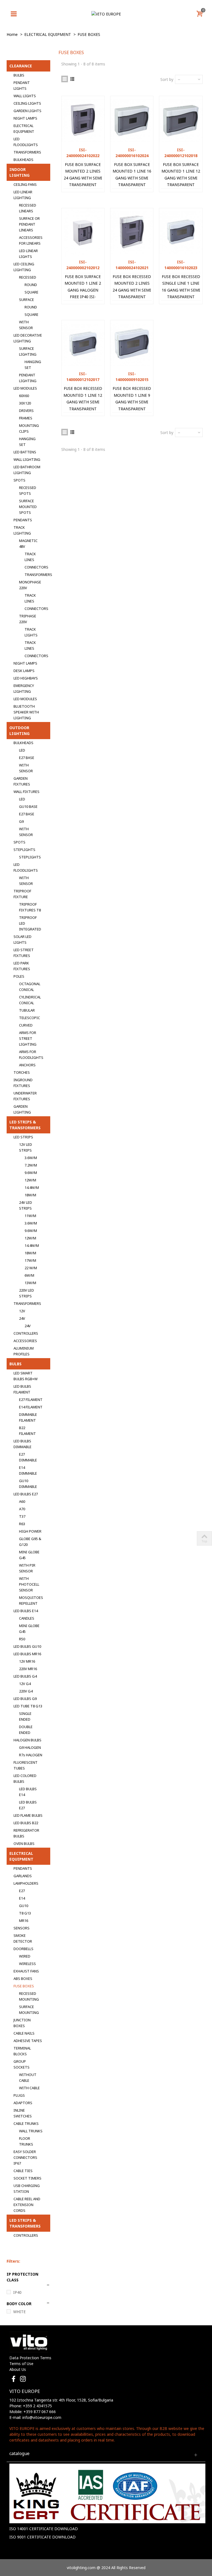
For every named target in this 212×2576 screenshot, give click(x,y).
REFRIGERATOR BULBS (26, 1833)
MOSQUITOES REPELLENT (31, 1600)
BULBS (19, 75)
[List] (72, 79)
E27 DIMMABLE (28, 1457)
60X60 (24, 396)
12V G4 (25, 1684)
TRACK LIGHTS (31, 632)
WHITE (19, 2312)
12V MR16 (27, 1661)
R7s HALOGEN (31, 1755)
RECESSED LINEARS (28, 208)
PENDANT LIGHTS (22, 85)
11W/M (30, 1216)
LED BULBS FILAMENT (22, 1389)
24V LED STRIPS (26, 1205)
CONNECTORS (36, 567)
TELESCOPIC (30, 1018)
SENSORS (22, 1928)
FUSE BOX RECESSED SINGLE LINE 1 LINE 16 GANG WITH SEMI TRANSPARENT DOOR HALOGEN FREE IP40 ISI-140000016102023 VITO (181, 300)
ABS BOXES (23, 1979)
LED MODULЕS (25, 388)
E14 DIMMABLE (28, 1470)
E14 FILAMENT (31, 1407)
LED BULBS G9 (25, 1699)
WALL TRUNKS (31, 2131)
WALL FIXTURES (26, 792)
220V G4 (26, 1691)
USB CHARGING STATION (27, 2188)
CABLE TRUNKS (26, 2123)
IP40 (17, 2292)
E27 (22, 1891)
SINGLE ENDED (25, 1716)
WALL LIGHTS (25, 96)
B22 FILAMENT (27, 1431)
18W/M (30, 1195)
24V (22, 1318)
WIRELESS (27, 1964)
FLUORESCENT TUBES (26, 1765)
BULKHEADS (23, 160)
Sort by (167, 79)
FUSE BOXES (24, 1986)
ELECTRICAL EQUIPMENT (24, 129)
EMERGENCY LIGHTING (24, 688)
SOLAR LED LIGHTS (22, 939)
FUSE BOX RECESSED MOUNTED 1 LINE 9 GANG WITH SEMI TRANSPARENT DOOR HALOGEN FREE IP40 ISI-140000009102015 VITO (132, 412)
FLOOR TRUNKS (26, 2141)
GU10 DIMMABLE (28, 1484)
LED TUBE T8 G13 (28, 1706)
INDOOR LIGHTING (19, 172)
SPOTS (19, 480)
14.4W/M (32, 1188)
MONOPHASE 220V (30, 585)
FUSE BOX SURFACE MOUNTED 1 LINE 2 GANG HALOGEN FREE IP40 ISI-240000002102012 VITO (83, 293)
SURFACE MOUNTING (29, 2010)
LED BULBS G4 (25, 1676)
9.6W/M (31, 1173)
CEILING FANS (25, 184)
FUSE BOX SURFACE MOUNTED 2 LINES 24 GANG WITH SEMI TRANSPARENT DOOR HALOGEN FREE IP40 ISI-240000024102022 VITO (83, 188)
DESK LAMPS (24, 671)
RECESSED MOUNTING (29, 1996)
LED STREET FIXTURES (24, 953)
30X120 (25, 403)
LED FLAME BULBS (28, 1815)
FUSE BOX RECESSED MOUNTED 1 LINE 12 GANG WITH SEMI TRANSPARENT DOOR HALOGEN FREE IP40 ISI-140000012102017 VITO (83, 412)
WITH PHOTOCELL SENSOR (29, 1584)
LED (22, 750)
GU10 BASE (28, 806)
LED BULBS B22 (26, 1823)
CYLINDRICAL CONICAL (30, 1000)
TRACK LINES (30, 557)
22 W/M (31, 1268)
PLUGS (19, 2095)
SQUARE (31, 292)
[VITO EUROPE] (106, 14)
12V (22, 1311)
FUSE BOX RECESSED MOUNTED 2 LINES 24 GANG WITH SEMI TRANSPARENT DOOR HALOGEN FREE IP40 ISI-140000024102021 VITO (132, 300)
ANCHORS (27, 1065)
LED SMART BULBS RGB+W (26, 1376)
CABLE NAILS (24, 2033)
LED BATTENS (25, 452)
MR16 (24, 1921)
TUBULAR (27, 1010)
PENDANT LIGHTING (28, 378)
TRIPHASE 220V (28, 619)
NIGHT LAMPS (25, 118)
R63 (22, 1524)
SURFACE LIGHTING (28, 351)
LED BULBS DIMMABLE (22, 1444)
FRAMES (26, 418)
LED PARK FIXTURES (22, 966)
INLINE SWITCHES (23, 2113)
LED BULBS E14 (26, 1611)
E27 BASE (27, 758)
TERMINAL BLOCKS (22, 2051)
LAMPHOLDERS (26, 1883)
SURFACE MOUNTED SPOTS (28, 507)
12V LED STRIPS (26, 1147)
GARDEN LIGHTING (22, 1109)
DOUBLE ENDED (26, 1730)
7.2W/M (31, 1165)
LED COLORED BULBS (25, 1778)
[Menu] (14, 14)
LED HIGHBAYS (26, 678)
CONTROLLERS (26, 1333)
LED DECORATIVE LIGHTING (28, 338)
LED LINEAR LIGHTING (23, 195)
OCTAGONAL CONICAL (30, 987)
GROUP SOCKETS (22, 2064)
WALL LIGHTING (27, 459)
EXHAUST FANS (26, 1971)
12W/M (30, 1180)
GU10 (24, 1906)
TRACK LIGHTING (22, 530)
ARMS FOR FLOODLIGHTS (31, 1055)
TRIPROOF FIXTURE (22, 894)
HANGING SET (33, 365)
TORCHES (22, 1072)
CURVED (26, 1025)
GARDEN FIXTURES (22, 781)
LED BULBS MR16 (27, 1654)
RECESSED (28, 277)
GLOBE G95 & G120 (30, 1542)
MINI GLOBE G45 (29, 1555)
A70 (22, 1509)
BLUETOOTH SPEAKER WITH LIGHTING (26, 712)
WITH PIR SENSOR (27, 1568)
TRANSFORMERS (27, 152)
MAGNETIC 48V (28, 544)
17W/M (30, 1260)
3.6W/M (31, 1158)
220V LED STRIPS (26, 1293)
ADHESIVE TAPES (28, 2041)
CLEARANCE (21, 66)
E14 (22, 1898)
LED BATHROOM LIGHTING (27, 470)
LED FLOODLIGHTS (26, 142)
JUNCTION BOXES (22, 2023)
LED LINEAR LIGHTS (28, 254)
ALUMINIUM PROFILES (24, 1351)
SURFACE (26, 300)
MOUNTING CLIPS (29, 428)
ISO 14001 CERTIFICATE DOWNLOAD (44, 2529)
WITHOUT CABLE (28, 2078)
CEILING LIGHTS (27, 103)
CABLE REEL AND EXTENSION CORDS (27, 2205)
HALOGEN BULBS (27, 1740)
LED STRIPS (23, 1137)
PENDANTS (23, 520)
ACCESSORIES (25, 1341)
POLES (19, 976)
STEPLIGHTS (24, 850)
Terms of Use (21, 2364)
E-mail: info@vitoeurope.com (35, 2417)
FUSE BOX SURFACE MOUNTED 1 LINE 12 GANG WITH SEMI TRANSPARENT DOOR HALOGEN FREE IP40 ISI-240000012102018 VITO (181, 188)
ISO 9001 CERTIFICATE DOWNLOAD (43, 2537)
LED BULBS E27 (26, 1494)
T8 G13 (25, 1913)
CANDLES (27, 1618)
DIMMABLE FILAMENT (28, 1417)
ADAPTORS (23, 2103)
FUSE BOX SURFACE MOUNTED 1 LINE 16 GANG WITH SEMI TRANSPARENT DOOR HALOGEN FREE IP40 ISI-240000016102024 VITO (132, 188)
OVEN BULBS (24, 1844)
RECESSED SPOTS (28, 490)
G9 (21, 821)
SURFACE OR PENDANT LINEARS (29, 224)
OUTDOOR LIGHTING (19, 731)
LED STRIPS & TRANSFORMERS (25, 1125)
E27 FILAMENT (31, 1400)
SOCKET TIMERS (27, 2178)
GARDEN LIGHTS (27, 111)
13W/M (30, 1283)
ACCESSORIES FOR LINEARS (31, 240)
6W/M (29, 1275)
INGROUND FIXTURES (23, 1083)
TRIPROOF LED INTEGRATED (30, 923)
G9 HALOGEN (30, 1747)
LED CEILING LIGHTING (24, 267)
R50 (22, 1639)
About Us (18, 2369)
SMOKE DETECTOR (23, 1938)
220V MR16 (28, 1669)
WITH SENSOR (26, 325)
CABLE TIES (23, 2171)
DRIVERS (26, 411)
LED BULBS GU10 (27, 1646)
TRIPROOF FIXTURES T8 (30, 907)
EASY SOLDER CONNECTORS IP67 (25, 2157)
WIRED (25, 1956)
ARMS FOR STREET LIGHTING (28, 1038)
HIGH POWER (30, 1531)
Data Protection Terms (30, 2358)
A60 (22, 1501)
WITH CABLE (29, 2088)
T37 (22, 1516)
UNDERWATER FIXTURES (25, 1096)
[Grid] (65, 79)
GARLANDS (23, 1876)
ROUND (31, 285)
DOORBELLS (23, 1949)
